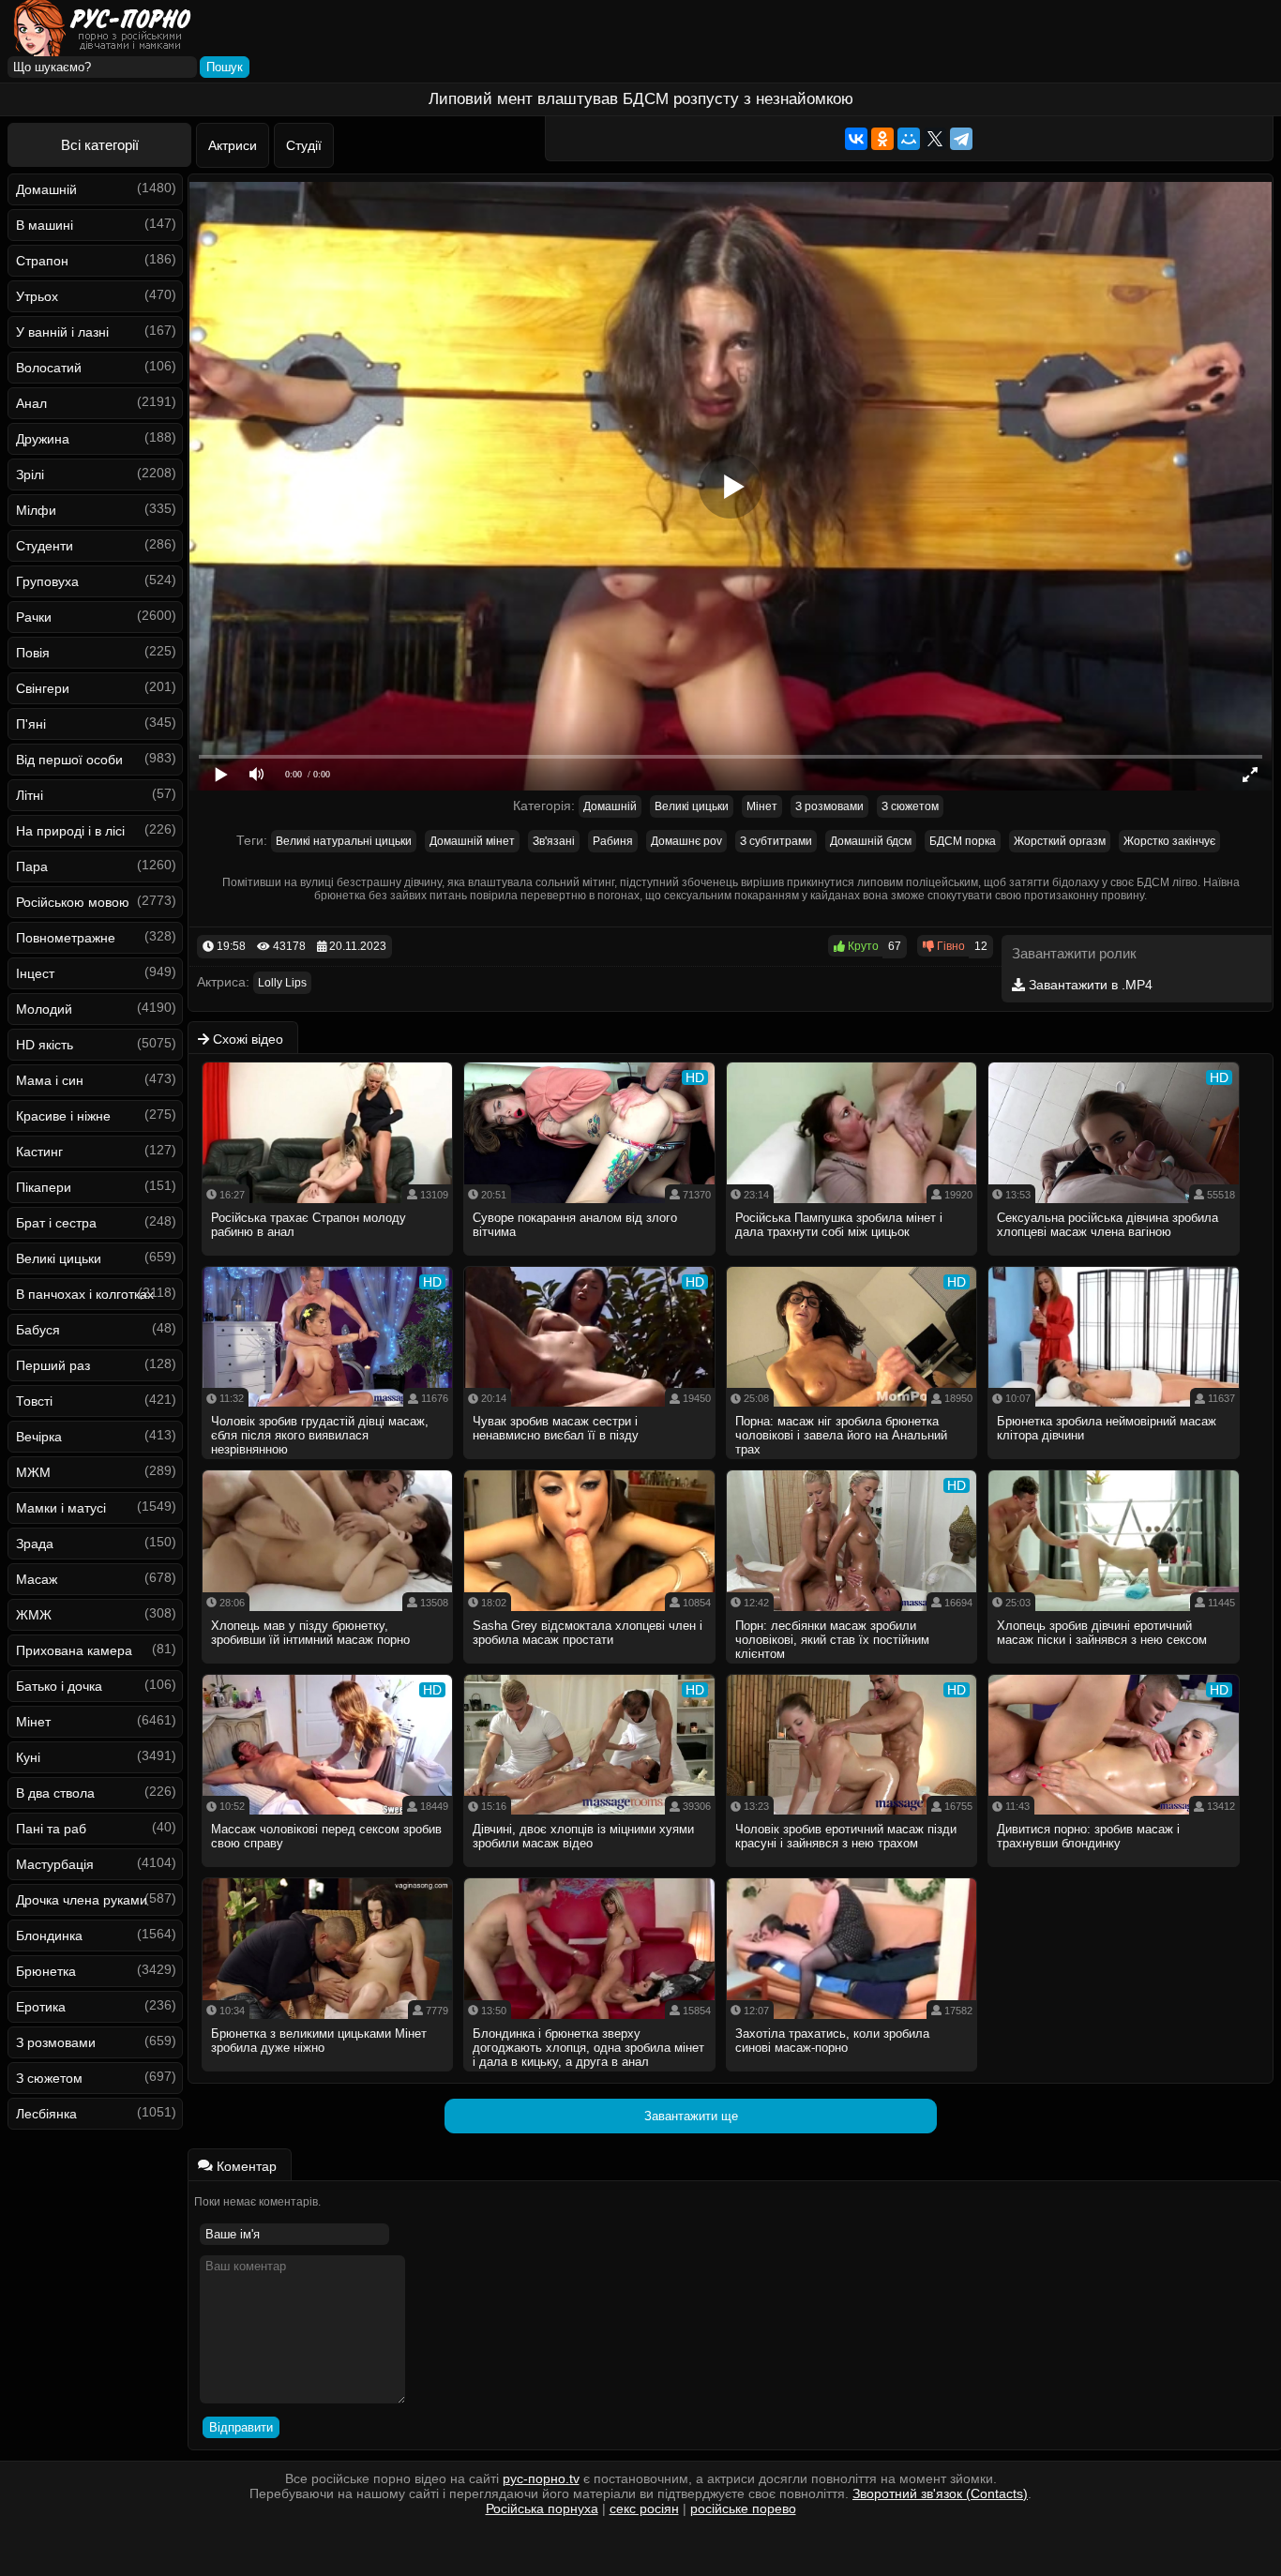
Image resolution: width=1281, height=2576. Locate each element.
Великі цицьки (59, 1258)
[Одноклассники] (882, 139)
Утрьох (37, 296)
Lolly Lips (282, 983)
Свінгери (43, 688)
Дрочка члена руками (82, 1900)
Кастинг (39, 1152)
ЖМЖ (34, 1615)
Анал (31, 403)
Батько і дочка (59, 1686)
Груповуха (47, 581)
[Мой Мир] (909, 139)
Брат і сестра (56, 1223)
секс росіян (644, 2508)
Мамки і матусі (61, 1508)
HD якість (45, 1045)
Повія (33, 653)
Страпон (42, 261)
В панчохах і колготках (85, 1294)
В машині (45, 225)
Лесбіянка (46, 2114)
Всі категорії (100, 145)
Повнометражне (66, 938)
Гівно (949, 946)
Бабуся (38, 1330)
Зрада (35, 1544)
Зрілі (30, 475)
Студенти (45, 546)
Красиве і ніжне (63, 1116)
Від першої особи (69, 760)
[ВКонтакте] (856, 139)
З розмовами (56, 2042)
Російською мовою (73, 902)
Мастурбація (55, 1864)
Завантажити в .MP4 (1089, 985)
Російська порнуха (542, 2508)
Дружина (43, 439)
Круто (862, 946)
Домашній (46, 189)
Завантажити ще (691, 2116)
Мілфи (36, 510)
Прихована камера (74, 1650)
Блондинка (49, 1936)
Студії (304, 145)
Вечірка (39, 1437)
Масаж (37, 1579)
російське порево (743, 2508)
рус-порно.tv (541, 2478)
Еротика (41, 2007)
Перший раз (53, 1365)
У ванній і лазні (62, 332)
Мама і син (50, 1080)
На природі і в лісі (70, 831)
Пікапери (44, 1187)
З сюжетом (49, 2078)
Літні (30, 795)
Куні (28, 1757)
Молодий (44, 1009)
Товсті (34, 1401)
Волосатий (49, 368)
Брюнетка (46, 1971)
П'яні (31, 724)
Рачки (34, 617)
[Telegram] (961, 139)
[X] (935, 139)
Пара (32, 866)
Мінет (33, 1722)
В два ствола (55, 1793)
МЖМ (33, 1472)
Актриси (233, 145)
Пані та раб (51, 1829)
